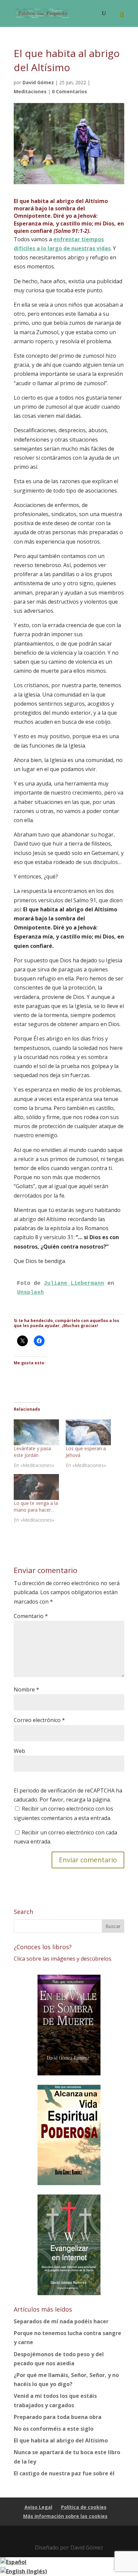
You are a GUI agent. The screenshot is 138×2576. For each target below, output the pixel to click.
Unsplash (30, 1293)
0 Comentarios (70, 91)
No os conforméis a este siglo (54, 2429)
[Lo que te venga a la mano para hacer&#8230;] (36, 1487)
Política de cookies (84, 2507)
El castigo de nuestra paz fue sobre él (64, 2473)
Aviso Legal (38, 2507)
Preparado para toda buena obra (58, 2417)
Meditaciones (30, 91)
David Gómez (38, 82)
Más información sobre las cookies (65, 2516)
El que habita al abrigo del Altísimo (61, 2440)
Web (19, 1751)
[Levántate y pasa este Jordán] (36, 1432)
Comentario (31, 1616)
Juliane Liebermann (74, 1283)
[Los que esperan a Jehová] (88, 1432)
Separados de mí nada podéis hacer (61, 2321)
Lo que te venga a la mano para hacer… (36, 1506)
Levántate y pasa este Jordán (32, 1452)
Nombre (26, 1689)
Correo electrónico (39, 1720)
